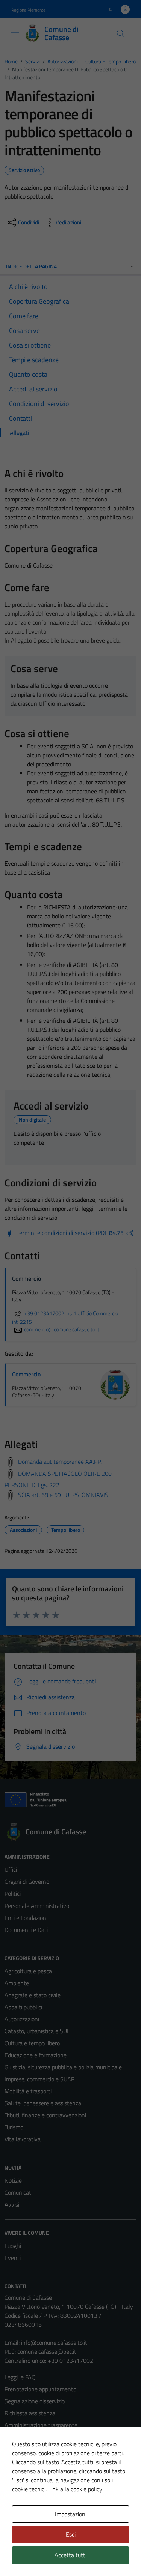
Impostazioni (71, 2514)
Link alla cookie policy (75, 2489)
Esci (71, 2534)
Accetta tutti (70, 2555)
